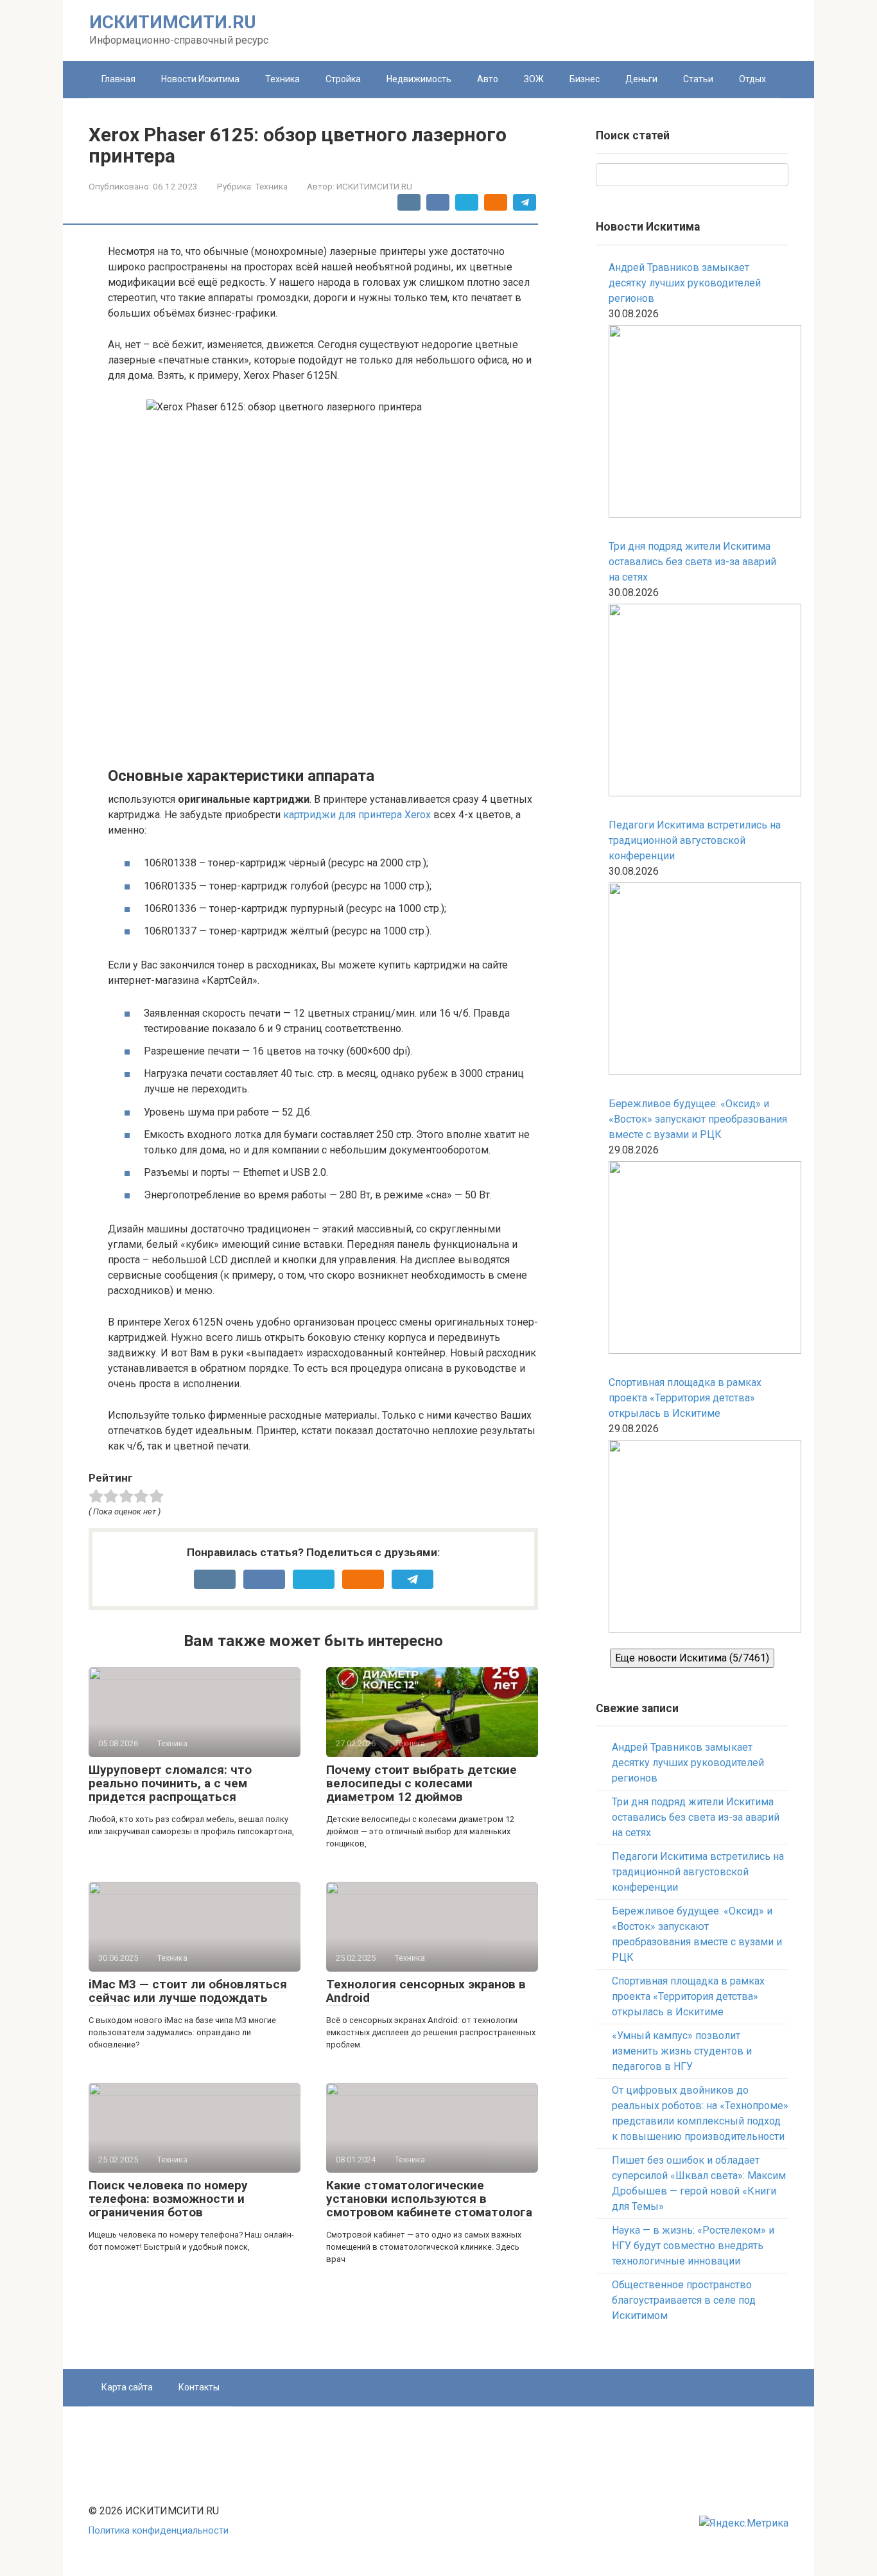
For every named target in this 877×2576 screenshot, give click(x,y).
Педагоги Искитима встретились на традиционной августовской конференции (695, 840)
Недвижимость (419, 79)
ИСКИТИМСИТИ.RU (173, 22)
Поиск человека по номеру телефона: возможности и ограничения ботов (168, 2199)
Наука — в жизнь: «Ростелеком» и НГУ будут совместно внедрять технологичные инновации (693, 2246)
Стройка (343, 79)
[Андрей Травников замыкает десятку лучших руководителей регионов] (699, 424)
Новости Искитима (200, 79)
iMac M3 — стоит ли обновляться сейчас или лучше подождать (188, 1991)
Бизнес (585, 79)
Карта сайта (127, 2387)
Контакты (199, 2387)
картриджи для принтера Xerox (357, 815)
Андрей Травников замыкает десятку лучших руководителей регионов (685, 283)
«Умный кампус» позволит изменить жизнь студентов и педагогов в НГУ (682, 2051)
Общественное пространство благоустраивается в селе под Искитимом (684, 2300)
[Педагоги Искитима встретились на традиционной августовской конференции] (699, 981)
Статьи (698, 79)
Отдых (752, 79)
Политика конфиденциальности (159, 2531)
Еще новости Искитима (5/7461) (692, 1658)
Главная (118, 79)
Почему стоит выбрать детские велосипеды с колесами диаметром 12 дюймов (421, 1783)
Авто (488, 79)
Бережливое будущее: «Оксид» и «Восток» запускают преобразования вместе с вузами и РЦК (698, 1119)
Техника (282, 79)
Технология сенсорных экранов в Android (426, 1991)
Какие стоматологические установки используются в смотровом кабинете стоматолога (429, 2199)
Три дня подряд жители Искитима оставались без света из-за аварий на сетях (692, 562)
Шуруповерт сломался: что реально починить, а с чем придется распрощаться (170, 1783)
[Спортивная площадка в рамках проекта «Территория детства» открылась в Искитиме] (699, 1538)
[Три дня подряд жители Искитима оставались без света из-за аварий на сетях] (699, 702)
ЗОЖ (534, 79)
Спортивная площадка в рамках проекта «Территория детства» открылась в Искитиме (685, 1398)
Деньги (641, 79)
